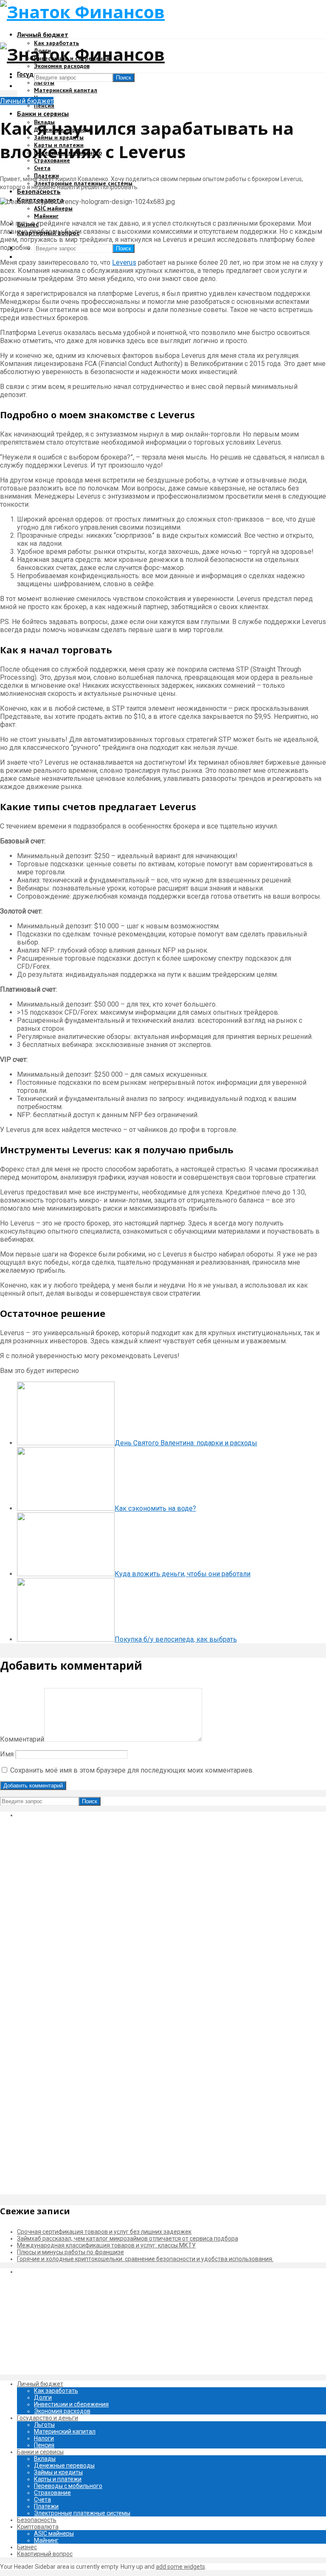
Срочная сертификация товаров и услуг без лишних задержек (104, 2232)
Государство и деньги (48, 2418)
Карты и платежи (58, 2479)
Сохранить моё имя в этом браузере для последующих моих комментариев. (132, 1770)
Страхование (52, 2493)
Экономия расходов (62, 66)
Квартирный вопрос (45, 2554)
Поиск (124, 248)
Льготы (44, 82)
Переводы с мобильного (68, 2486)
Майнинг (46, 216)
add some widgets (180, 2567)
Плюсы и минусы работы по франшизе (70, 2252)
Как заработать (56, 2391)
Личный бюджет (43, 34)
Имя (7, 1754)
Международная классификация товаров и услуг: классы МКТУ (106, 2245)
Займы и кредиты (58, 2472)
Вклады (45, 2459)
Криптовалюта (38, 2527)
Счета (42, 168)
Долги (43, 2397)
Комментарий (22, 1739)
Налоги (44, 2438)
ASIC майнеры (53, 208)
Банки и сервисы (43, 113)
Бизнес (27, 2547)
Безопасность (39, 191)
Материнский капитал (66, 90)
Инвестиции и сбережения (71, 2404)
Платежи (46, 2506)
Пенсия (44, 105)
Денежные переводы (64, 2465)
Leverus (124, 262)
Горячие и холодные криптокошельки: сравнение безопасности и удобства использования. (145, 2259)
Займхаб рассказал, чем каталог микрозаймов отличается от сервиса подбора (128, 2238)
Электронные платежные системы (82, 2513)
